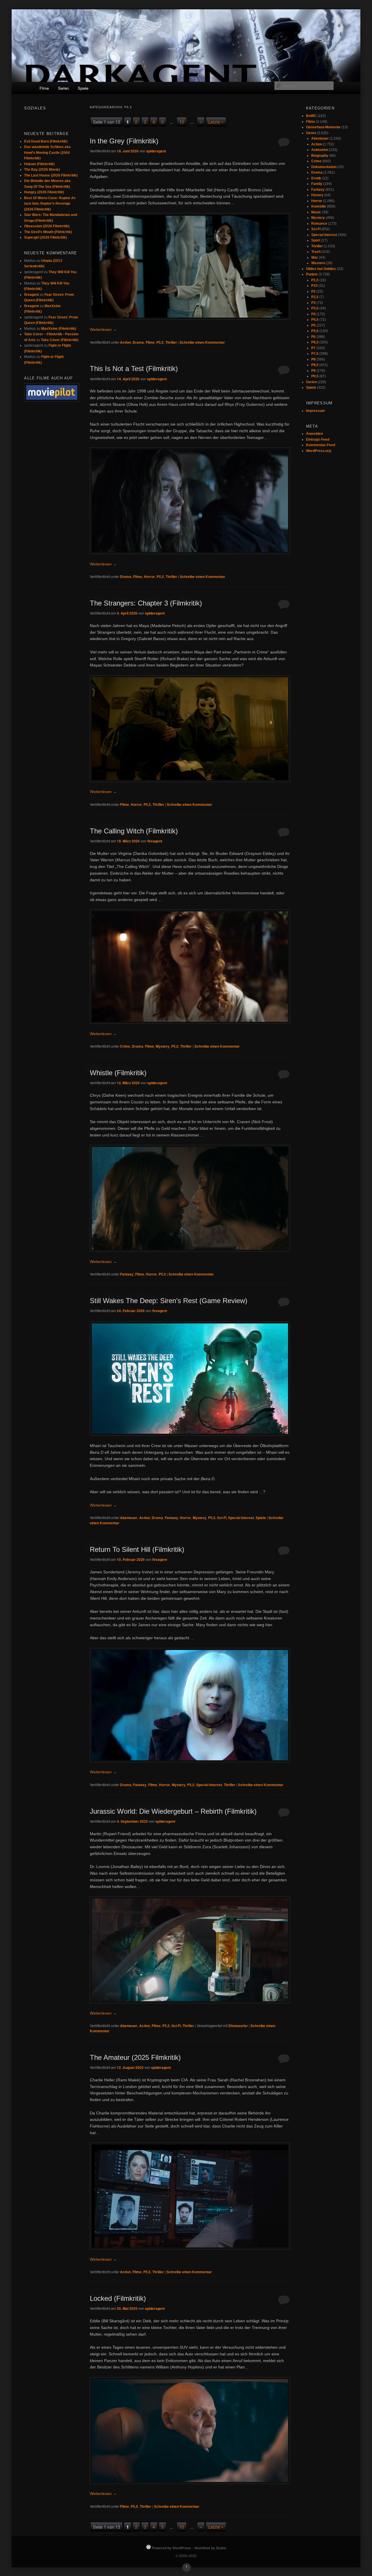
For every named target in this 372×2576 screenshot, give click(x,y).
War (315, 257)
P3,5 (315, 308)
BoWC (311, 116)
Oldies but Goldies (321, 269)
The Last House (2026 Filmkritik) (51, 175)
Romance (319, 224)
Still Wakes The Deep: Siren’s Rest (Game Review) (169, 1301)
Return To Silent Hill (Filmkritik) (137, 1549)
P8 (313, 359)
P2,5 (315, 297)
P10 (314, 286)
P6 (313, 337)
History (317, 195)
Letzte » (216, 122)
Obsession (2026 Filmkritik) (47, 226)
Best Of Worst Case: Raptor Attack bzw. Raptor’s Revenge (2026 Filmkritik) (50, 204)
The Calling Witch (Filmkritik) (134, 831)
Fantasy (127, 1274)
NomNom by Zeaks (210, 2548)
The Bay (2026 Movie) (42, 170)
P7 (313, 348)
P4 (313, 314)
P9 (313, 371)
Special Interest (241, 1518)
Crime (125, 1046)
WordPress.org (319, 451)
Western (318, 263)
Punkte (312, 274)
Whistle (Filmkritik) (118, 1073)
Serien (64, 88)
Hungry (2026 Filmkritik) (44, 192)
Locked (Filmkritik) (118, 2298)
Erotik (316, 178)
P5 (313, 325)
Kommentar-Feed (321, 445)
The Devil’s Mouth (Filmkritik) (48, 232)
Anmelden (314, 434)
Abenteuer (129, 1518)
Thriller (171, 342)
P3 (313, 303)
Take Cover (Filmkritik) (60, 340)
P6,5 (315, 342)
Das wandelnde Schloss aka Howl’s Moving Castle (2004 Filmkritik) (47, 153)
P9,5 (315, 376)
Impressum (315, 411)
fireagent (155, 841)
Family (317, 184)
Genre (311, 133)
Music (316, 212)
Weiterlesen (103, 329)
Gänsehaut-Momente (323, 127)
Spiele (83, 88)
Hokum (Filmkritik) (39, 164)
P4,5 (315, 320)
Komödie (319, 206)
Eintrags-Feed (318, 439)
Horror (149, 577)
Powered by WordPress (171, 2548)
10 (182, 122)
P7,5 (315, 354)
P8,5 (315, 365)
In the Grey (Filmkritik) (124, 141)
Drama (138, 342)
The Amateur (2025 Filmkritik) (135, 2057)
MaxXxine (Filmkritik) (59, 329)
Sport (316, 240)
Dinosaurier (238, 2026)
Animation (320, 150)
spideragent (156, 151)
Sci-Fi (222, 1518)
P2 (313, 291)
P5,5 (160, 342)
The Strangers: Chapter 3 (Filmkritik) (146, 603)
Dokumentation (324, 167)
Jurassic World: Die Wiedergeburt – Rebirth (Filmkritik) (173, 1811)
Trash (316, 252)
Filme (44, 88)
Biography (320, 156)
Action (125, 342)
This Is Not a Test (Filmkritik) (134, 369)
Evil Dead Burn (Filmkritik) (46, 141)
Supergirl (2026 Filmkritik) (45, 237)
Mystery (163, 1046)
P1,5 (315, 280)
